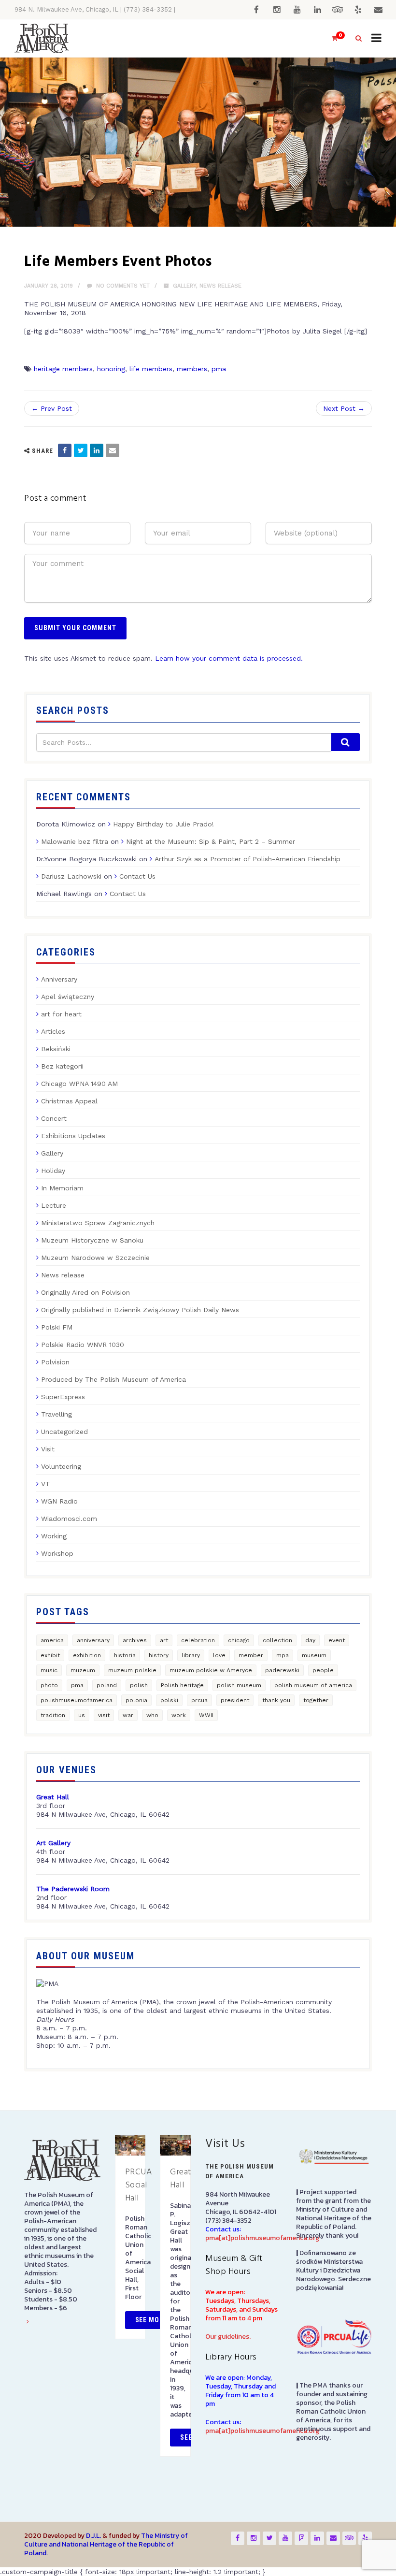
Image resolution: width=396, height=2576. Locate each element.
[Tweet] (81, 450)
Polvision (55, 1362)
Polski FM (57, 1327)
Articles (53, 1031)
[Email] (113, 450)
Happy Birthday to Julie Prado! (163, 824)
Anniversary (59, 979)
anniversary (93, 1640)
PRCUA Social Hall (139, 2185)
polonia (136, 1700)
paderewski (282, 1670)
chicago (239, 1640)
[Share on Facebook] (65, 450)
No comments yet (122, 286)
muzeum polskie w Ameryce (211, 1670)
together (316, 1700)
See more (152, 2320)
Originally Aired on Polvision (85, 1292)
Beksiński (56, 1049)
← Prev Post (52, 408)
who (152, 1715)
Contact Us (137, 876)
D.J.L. (93, 2536)
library (191, 1655)
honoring (111, 369)
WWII (206, 1715)
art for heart (61, 1014)
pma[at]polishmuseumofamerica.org (262, 2238)
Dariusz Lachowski (71, 876)
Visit (48, 1449)
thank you (276, 1700)
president (235, 1700)
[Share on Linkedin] (97, 450)
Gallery (184, 286)
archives (135, 1640)
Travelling (57, 1414)
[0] (330, 38)
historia (125, 1655)
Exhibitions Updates (73, 1136)
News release (220, 286)
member (251, 1655)
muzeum (83, 1670)
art (164, 1640)
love (219, 1655)
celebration (198, 1640)
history (159, 1655)
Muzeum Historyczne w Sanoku (92, 1240)
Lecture (54, 1205)
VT (46, 1484)
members (192, 369)
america (52, 1640)
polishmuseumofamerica (77, 1700)
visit (104, 1715)
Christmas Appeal (69, 1101)
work (179, 1715)
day (310, 1640)
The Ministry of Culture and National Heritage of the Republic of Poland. (106, 2544)
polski (169, 1700)
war (128, 1715)
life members (151, 369)
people (323, 1670)
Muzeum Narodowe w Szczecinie (95, 1258)
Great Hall (181, 2179)
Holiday (53, 1171)
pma (219, 369)
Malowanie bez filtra (75, 841)
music (49, 1670)
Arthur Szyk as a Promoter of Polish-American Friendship (247, 859)
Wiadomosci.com (69, 1519)
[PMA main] (42, 38)
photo (49, 1685)
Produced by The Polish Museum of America (113, 1379)
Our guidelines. (228, 2337)
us (82, 1715)
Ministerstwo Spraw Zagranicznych (98, 1223)
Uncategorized (64, 1432)
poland (107, 1685)
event (337, 1640)
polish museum (239, 1685)
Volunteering (61, 1466)
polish (139, 1685)
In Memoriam (62, 1188)
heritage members (63, 369)
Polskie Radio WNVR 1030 (83, 1345)
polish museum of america (313, 1685)
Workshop (57, 1553)
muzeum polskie (132, 1670)
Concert (54, 1118)
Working (54, 1536)
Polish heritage (182, 1685)
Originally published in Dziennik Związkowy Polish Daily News (140, 1310)
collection (277, 1640)
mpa (283, 1655)
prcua (199, 1700)
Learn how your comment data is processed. (229, 658)
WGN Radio (59, 1501)
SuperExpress (63, 1397)
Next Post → (344, 408)
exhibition (87, 1655)
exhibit (50, 1655)
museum (314, 1655)
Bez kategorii (62, 1066)
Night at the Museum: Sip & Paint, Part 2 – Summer (211, 841)
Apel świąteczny (68, 997)
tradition (53, 1715)
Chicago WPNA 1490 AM (79, 1084)
